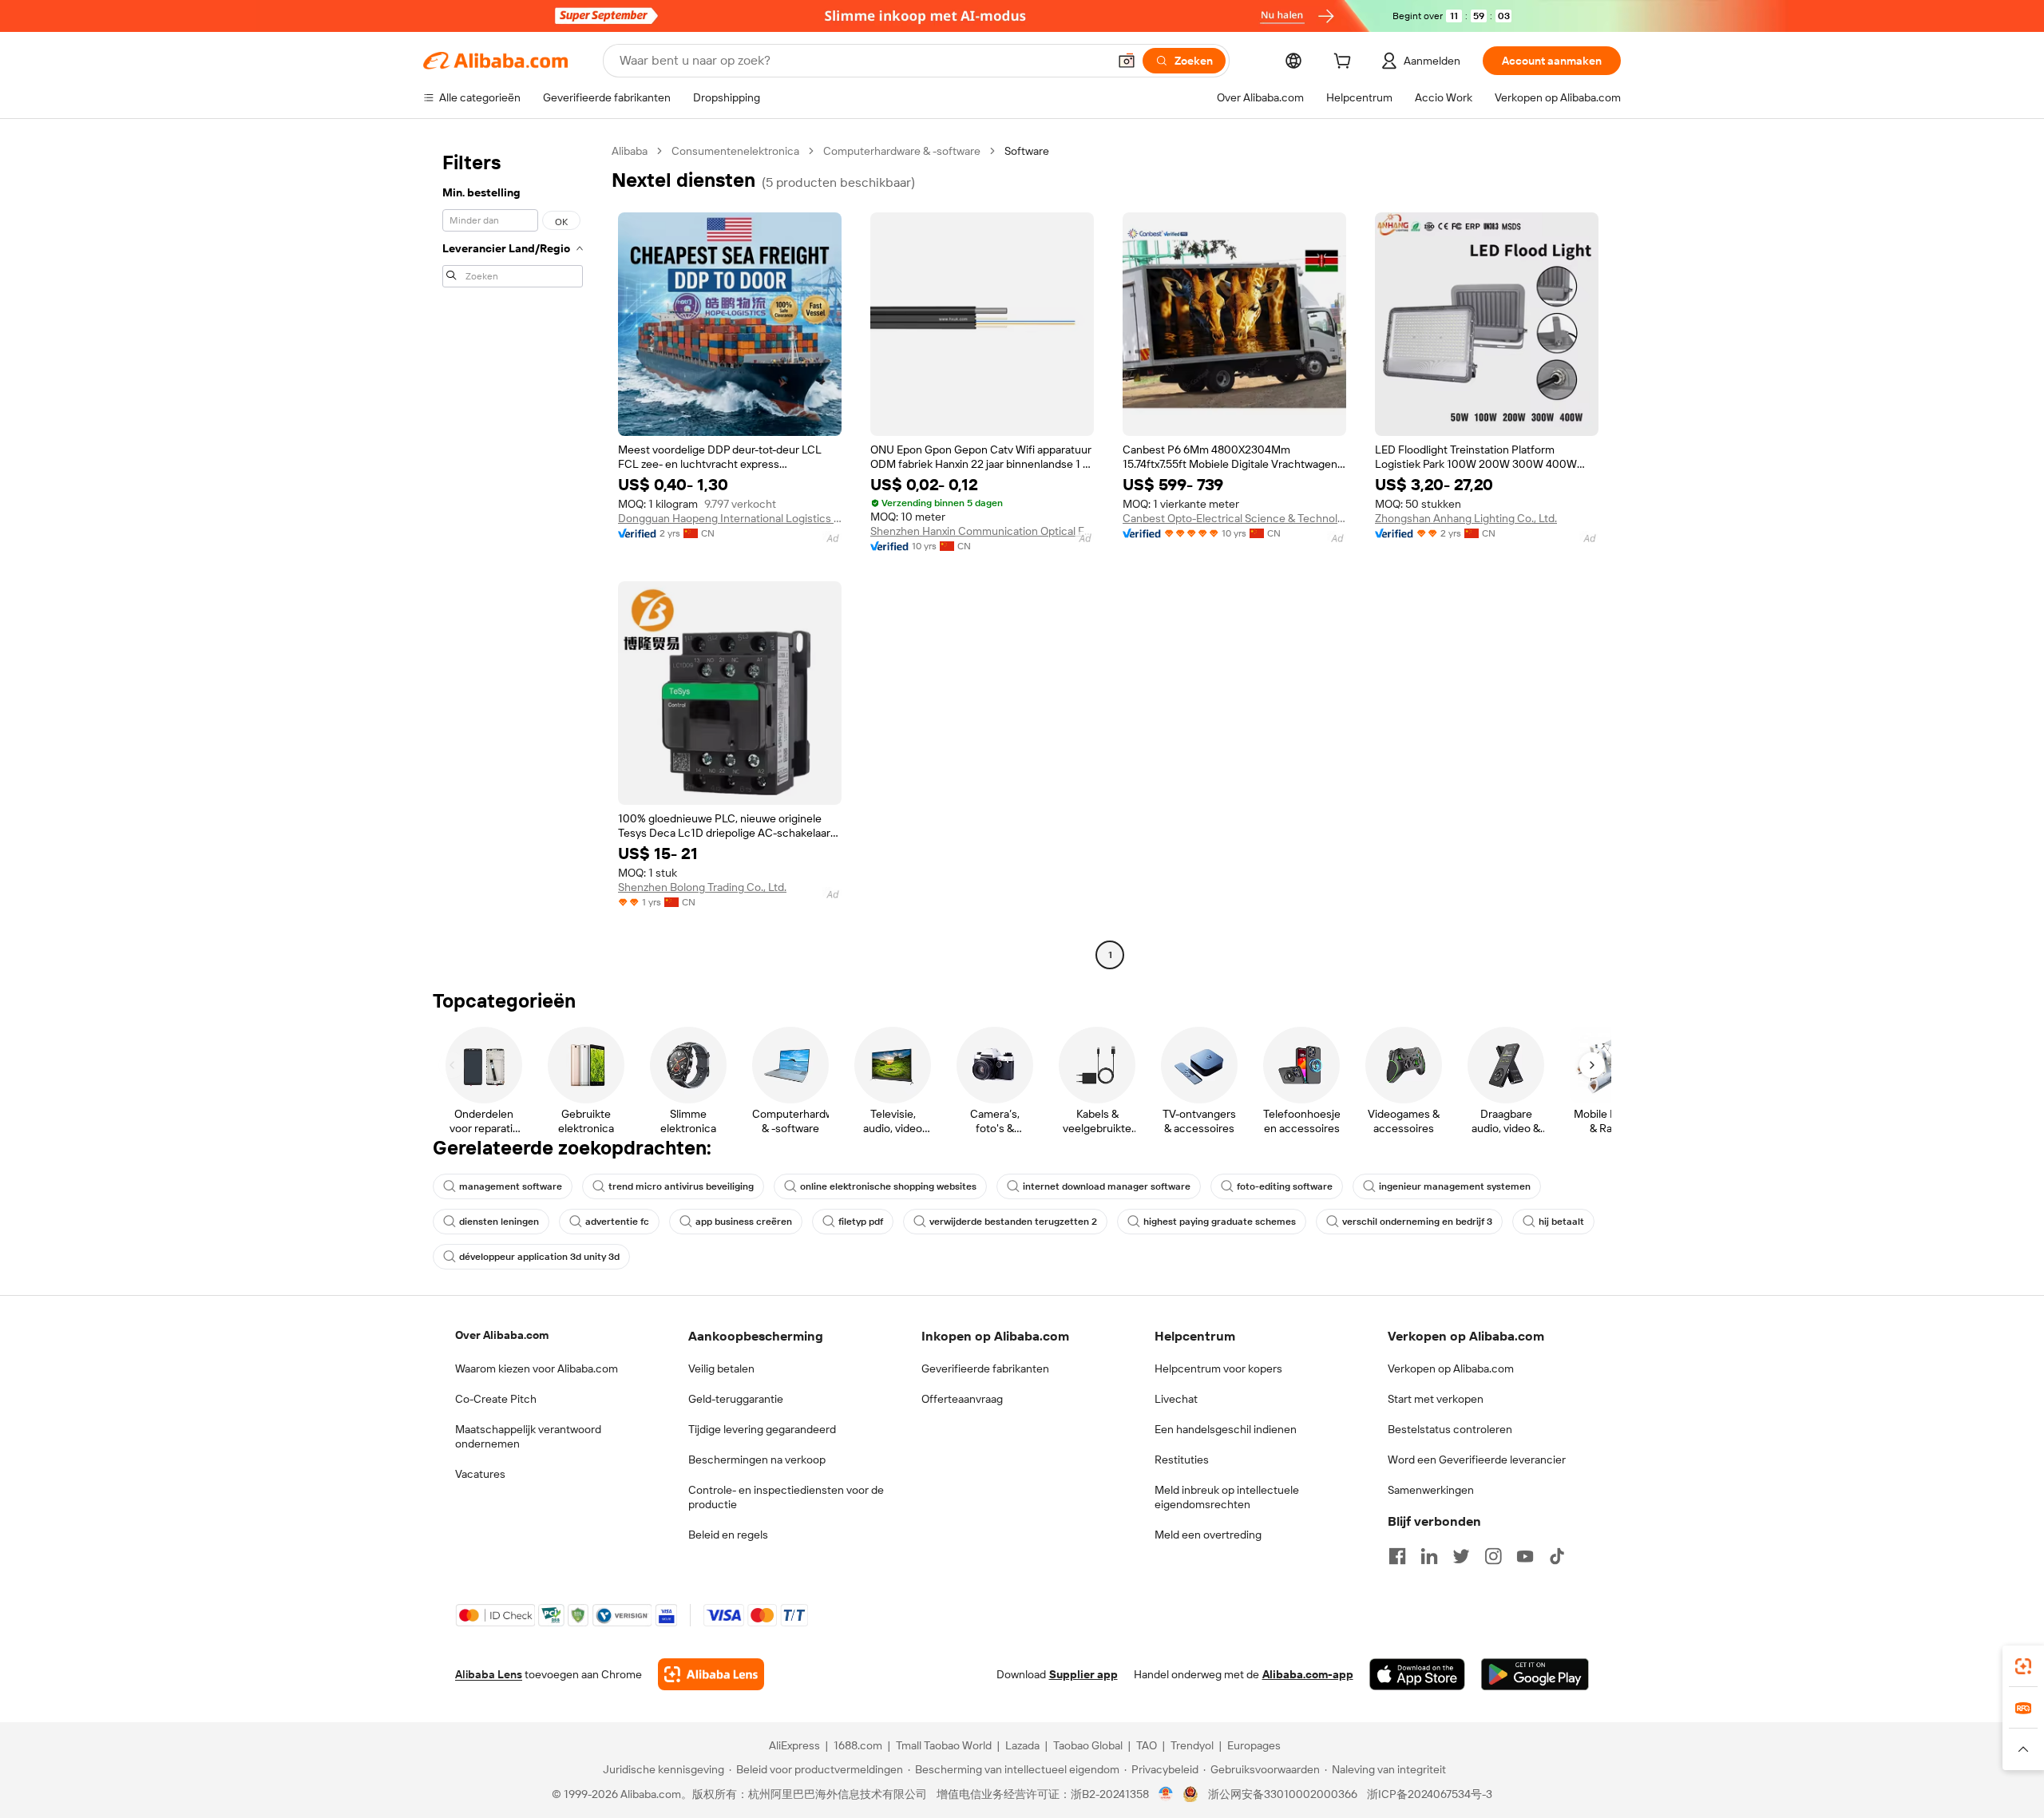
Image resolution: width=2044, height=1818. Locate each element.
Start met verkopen (1436, 1399)
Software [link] (1027, 151)
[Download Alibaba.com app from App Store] (1417, 1674)
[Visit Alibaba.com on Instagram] (1493, 1556)
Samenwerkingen (1431, 1490)
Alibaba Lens (489, 1674)
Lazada (1022, 1745)
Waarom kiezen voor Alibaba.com (537, 1368)
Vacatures (480, 1474)
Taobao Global (1088, 1745)
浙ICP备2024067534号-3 (1430, 1794)
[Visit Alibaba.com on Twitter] (1461, 1556)
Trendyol (1192, 1745)
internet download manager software (1107, 1186)
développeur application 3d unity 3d (539, 1257)
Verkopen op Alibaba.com (1451, 1368)
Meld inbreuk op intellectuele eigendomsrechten (1227, 1497)
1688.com (858, 1745)
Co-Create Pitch (496, 1399)
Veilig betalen (721, 1368)
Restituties (1182, 1460)
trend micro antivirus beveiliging (681, 1186)
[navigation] (513, 555)
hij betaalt (1561, 1222)
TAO (1147, 1745)
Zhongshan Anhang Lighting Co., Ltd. (1466, 518)
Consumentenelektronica (735, 151)
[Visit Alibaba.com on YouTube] (1525, 1556)
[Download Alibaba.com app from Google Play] (1535, 1674)
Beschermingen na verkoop (757, 1460)
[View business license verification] (1166, 1794)
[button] (1127, 61)
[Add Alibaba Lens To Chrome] (711, 1674)
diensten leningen (499, 1222)
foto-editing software (1285, 1186)
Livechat (1176, 1399)
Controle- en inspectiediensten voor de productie (786, 1497)
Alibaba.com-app (1308, 1674)
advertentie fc (617, 1222)
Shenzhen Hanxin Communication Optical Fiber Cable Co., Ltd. (982, 531)
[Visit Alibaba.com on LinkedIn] (1429, 1556)
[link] (2023, 1666)
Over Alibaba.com (502, 1335)
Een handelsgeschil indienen (1226, 1429)
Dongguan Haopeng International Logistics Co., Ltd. (730, 518)
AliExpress (794, 1745)
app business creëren (744, 1222)
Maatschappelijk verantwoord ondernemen (528, 1436)
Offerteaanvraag (962, 1399)
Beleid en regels (728, 1535)
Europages (1254, 1745)
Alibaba (630, 151)
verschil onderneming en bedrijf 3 (1417, 1222)
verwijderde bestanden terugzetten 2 (1013, 1222)
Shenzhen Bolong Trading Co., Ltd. (702, 887)
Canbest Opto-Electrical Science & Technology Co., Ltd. (1234, 518)
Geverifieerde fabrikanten (985, 1368)
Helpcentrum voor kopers (1218, 1368)
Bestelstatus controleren (1450, 1429)
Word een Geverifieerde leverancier (1477, 1460)
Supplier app (1083, 1674)
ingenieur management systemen (1455, 1186)
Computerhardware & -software (902, 151)
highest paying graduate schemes (1220, 1222)
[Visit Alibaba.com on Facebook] (1397, 1556)
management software (511, 1186)
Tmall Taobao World (944, 1745)
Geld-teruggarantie (736, 1399)
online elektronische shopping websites (888, 1186)
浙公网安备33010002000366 (1283, 1794)
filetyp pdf (861, 1222)
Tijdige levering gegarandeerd (762, 1429)
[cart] (1345, 63)
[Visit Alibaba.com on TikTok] (1557, 1556)
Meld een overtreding (1208, 1535)
